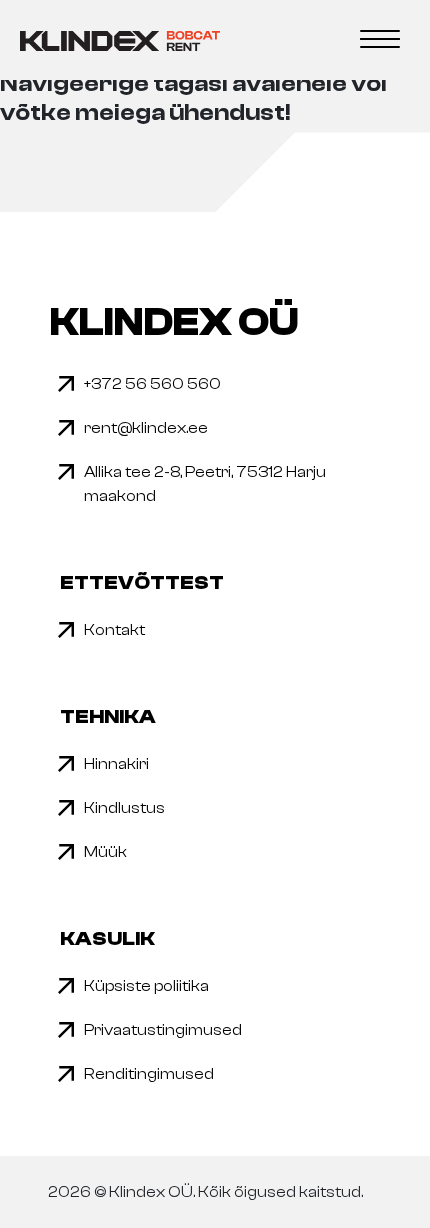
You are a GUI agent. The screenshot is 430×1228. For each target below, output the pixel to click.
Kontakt (114, 630)
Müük (105, 852)
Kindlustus (124, 808)
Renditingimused (149, 1074)
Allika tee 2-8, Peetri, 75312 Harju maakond (205, 484)
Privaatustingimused (163, 1030)
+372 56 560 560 (152, 384)
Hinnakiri (116, 764)
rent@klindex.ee (146, 428)
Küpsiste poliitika (146, 986)
